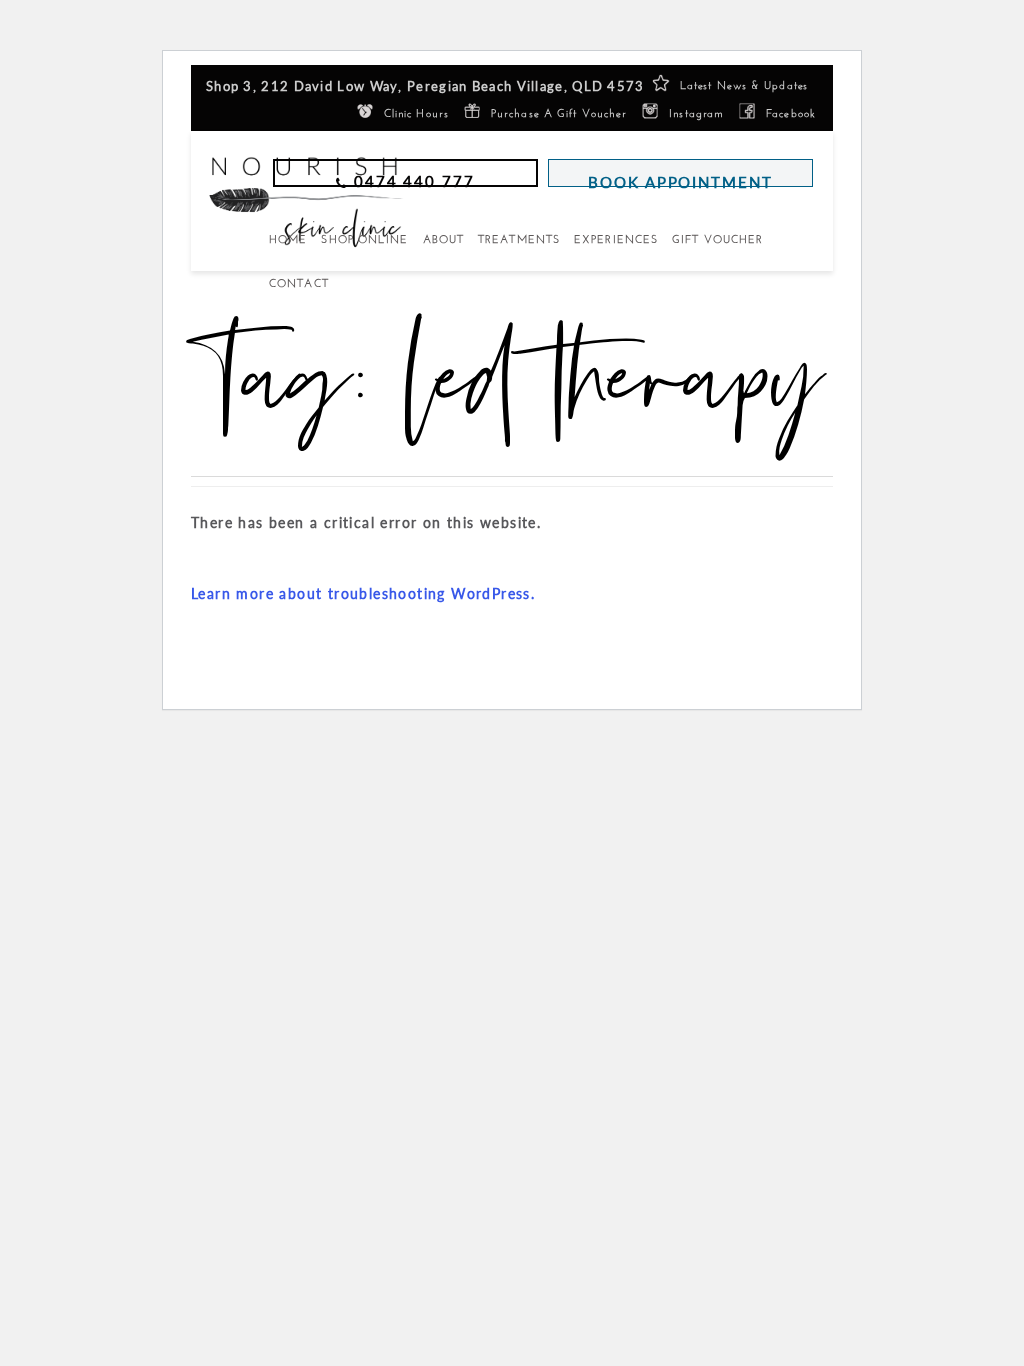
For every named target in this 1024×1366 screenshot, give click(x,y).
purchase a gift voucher (559, 111)
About (444, 239)
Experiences (616, 239)
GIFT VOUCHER (717, 239)
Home (288, 239)
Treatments (519, 239)
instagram (696, 111)
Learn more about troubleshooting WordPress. (363, 593)
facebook (791, 111)
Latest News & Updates (744, 83)
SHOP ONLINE (364, 239)
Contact (299, 283)
